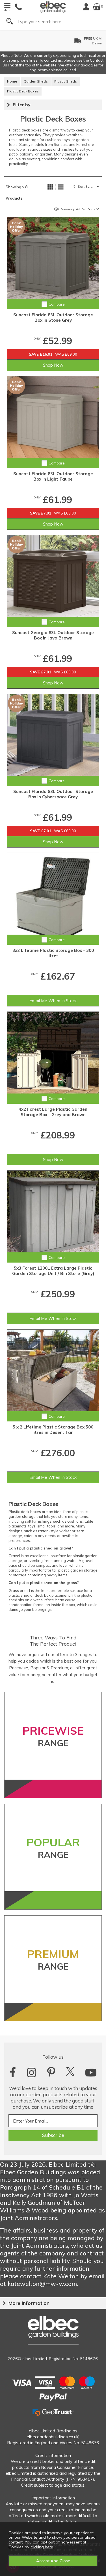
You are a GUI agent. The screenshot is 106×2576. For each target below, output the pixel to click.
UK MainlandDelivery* (59, 41)
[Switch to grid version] (50, 187)
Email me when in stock (53, 1001)
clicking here (42, 2547)
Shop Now (53, 365)
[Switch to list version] (61, 187)
